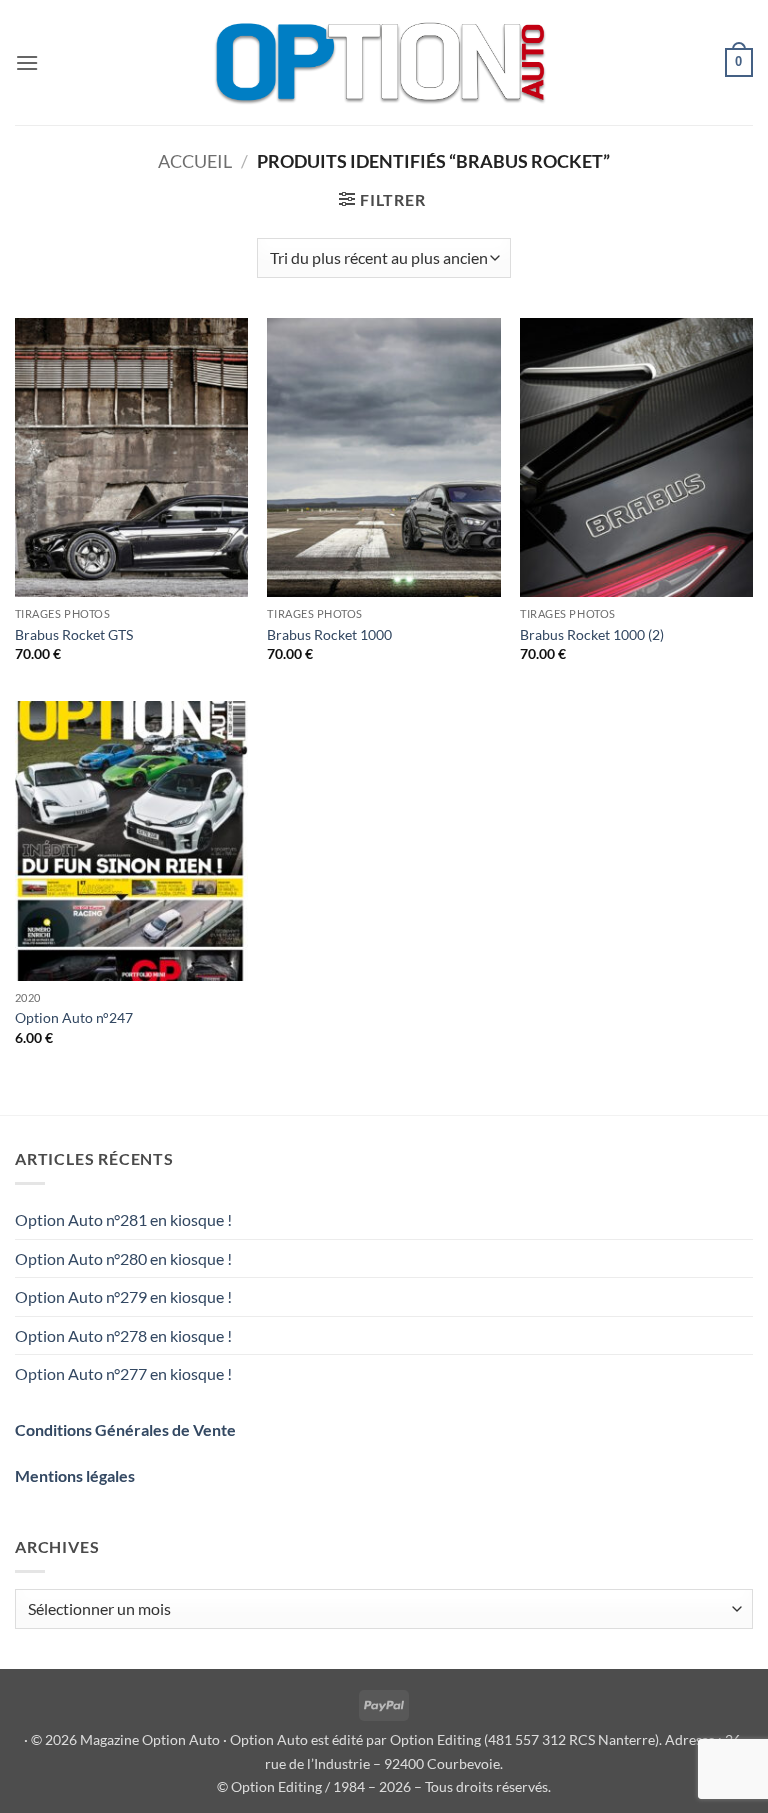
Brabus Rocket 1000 (329, 634)
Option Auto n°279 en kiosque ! (123, 1296)
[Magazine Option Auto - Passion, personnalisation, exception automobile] (384, 62)
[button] (27, 62)
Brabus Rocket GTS (74, 634)
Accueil (195, 161)
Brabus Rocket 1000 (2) (592, 634)
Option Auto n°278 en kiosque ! (123, 1335)
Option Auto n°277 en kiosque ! (123, 1373)
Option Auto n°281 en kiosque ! (123, 1219)
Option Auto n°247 (74, 1017)
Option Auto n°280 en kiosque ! (123, 1258)
